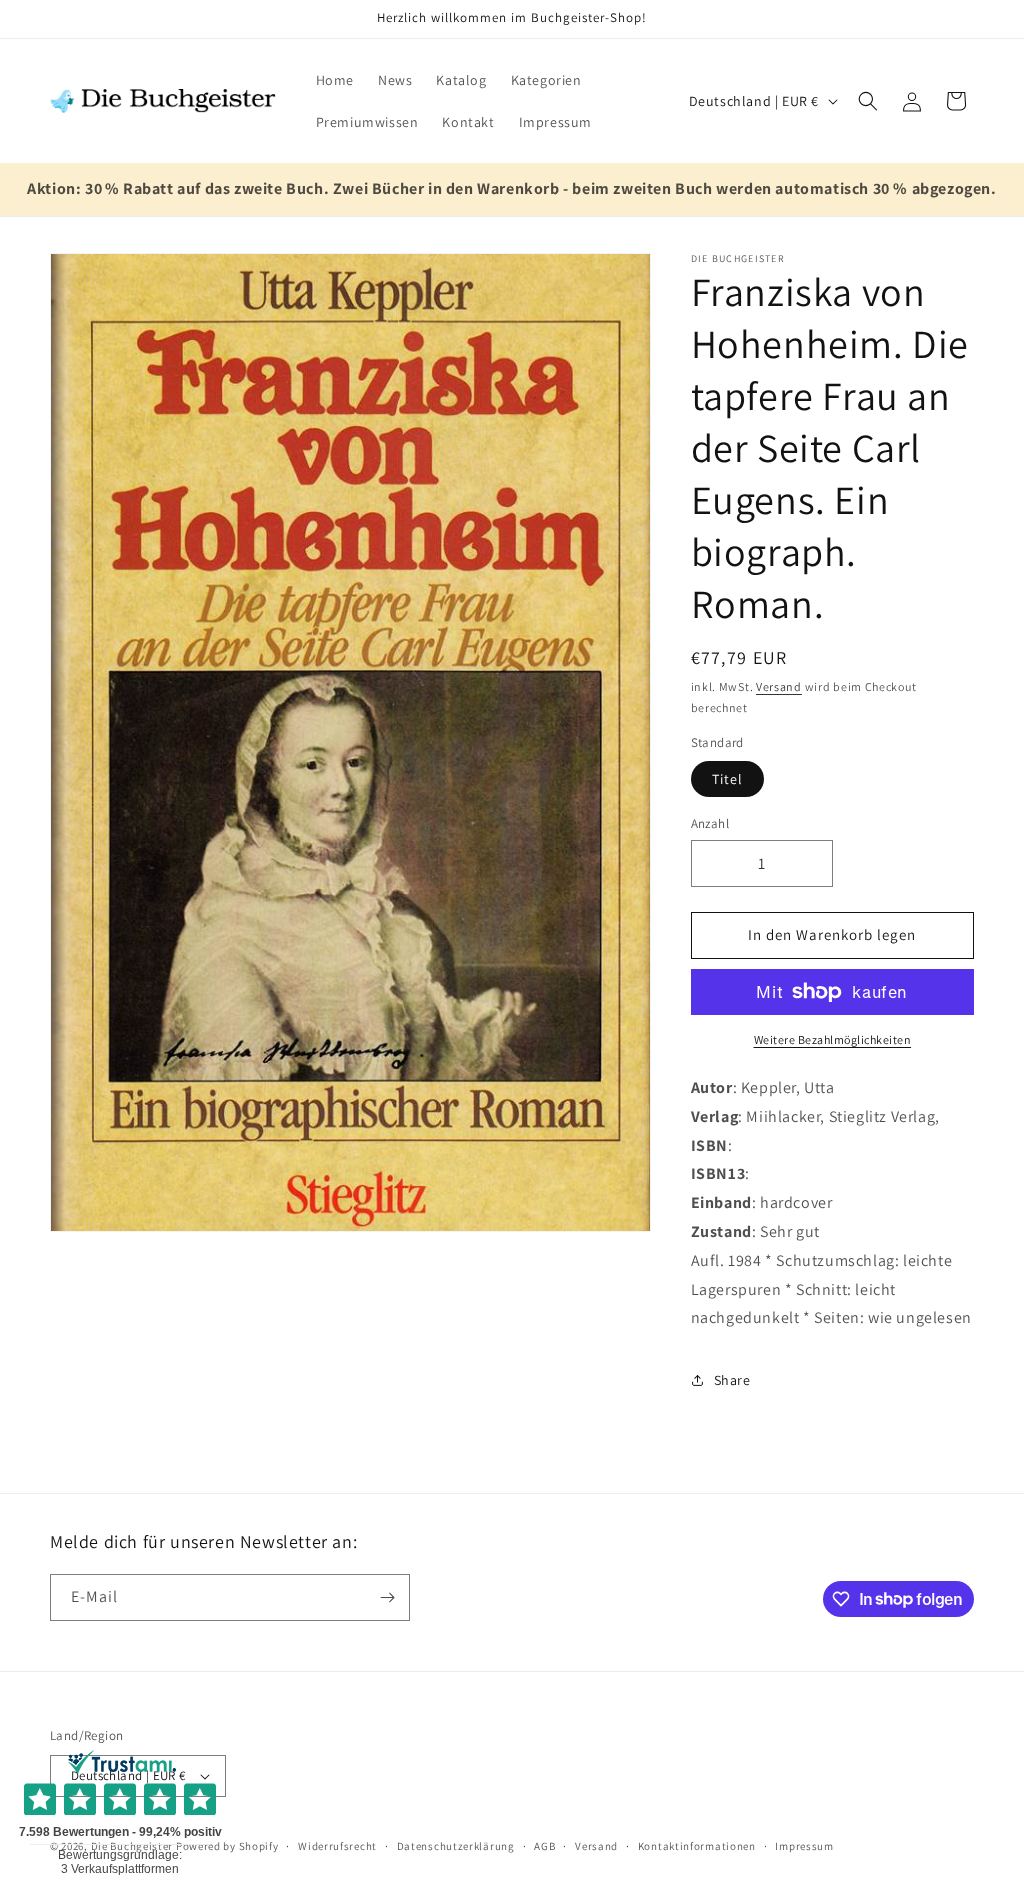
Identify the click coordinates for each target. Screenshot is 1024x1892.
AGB (544, 1846)
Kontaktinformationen (697, 1846)
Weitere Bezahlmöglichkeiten (833, 1039)
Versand (779, 686)
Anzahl (710, 823)
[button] (868, 101)
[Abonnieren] (387, 1597)
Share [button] (732, 1380)
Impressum (804, 1846)
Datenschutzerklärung (456, 1846)
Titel (727, 779)
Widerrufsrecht (337, 1846)
